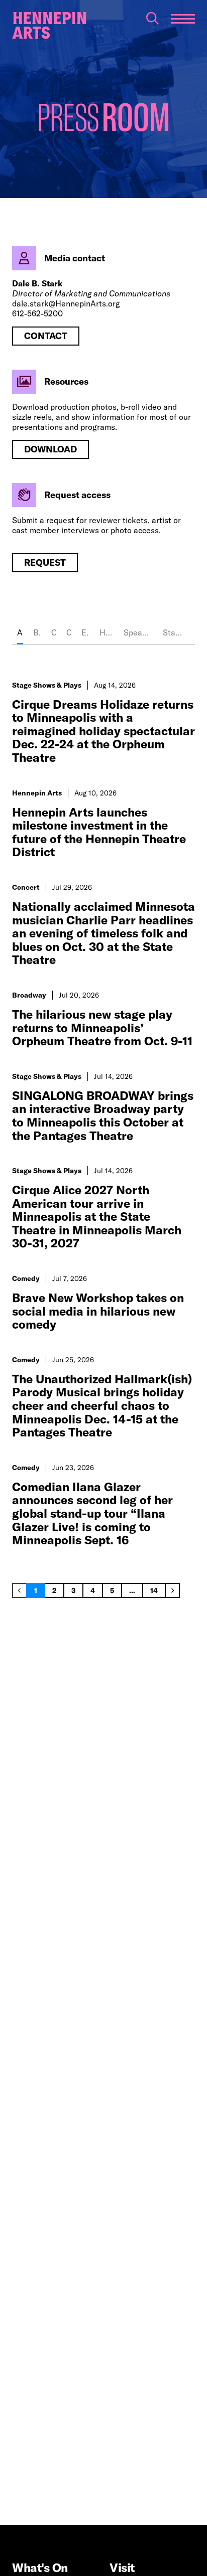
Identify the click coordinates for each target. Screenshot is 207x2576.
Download (50, 449)
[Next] (172, 1590)
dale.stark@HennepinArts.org (66, 303)
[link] (20, 1590)
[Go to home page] (49, 26)
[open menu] (183, 19)
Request (45, 562)
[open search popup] (152, 18)
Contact (46, 336)
